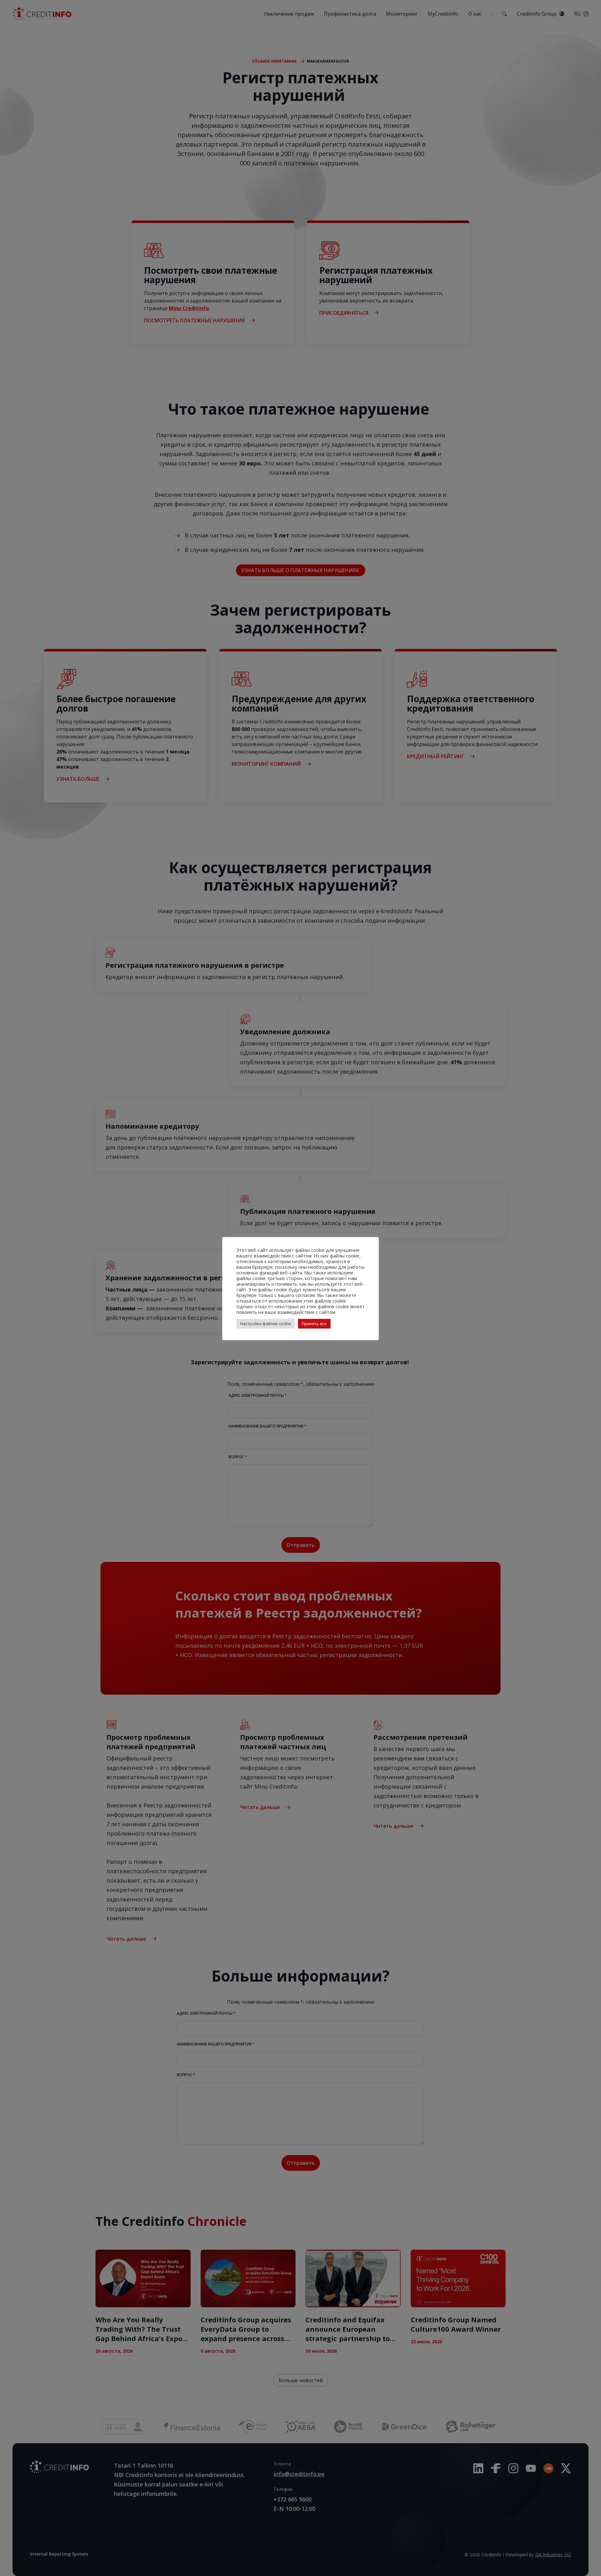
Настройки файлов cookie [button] (266, 1324)
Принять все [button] (314, 1324)
